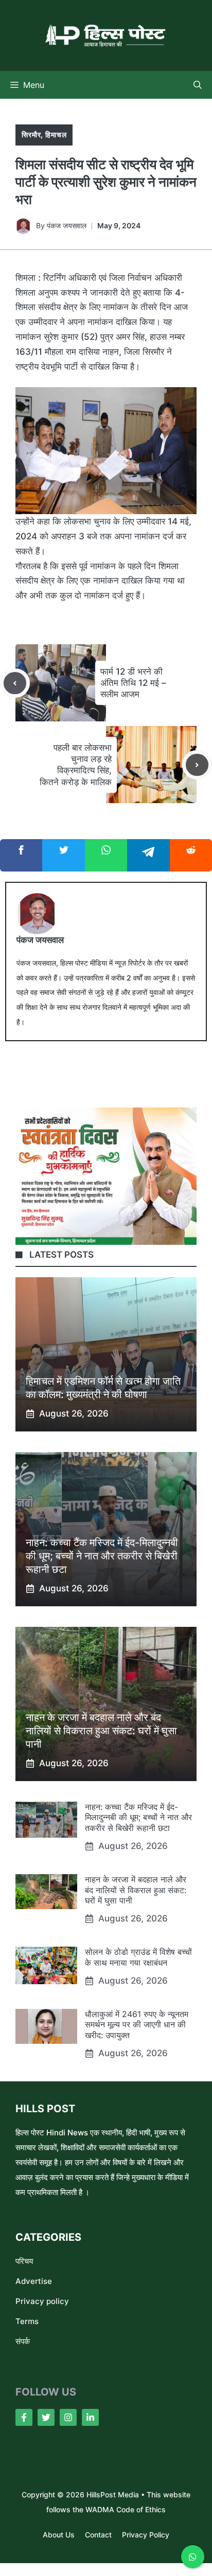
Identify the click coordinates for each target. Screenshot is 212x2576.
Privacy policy (42, 2301)
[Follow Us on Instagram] (68, 2417)
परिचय (24, 2261)
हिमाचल (56, 134)
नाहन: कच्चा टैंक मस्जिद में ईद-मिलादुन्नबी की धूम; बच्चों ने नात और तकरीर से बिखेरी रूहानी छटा (102, 1556)
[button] (198, 85)
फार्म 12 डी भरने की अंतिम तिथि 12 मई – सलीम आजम (133, 683)
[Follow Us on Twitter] (46, 2417)
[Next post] (197, 765)
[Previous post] (15, 683)
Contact (98, 2535)
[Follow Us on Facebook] (24, 2417)
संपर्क (23, 2341)
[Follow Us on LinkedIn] (90, 2417)
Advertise (34, 2281)
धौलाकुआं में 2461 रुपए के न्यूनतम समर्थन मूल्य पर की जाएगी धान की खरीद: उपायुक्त (137, 2025)
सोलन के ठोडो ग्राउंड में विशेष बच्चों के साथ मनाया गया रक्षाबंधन (138, 1957)
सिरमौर (31, 134)
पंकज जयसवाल (67, 225)
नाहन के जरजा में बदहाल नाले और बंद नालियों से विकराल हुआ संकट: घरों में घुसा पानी (101, 1731)
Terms (27, 2321)
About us (59, 2535)
